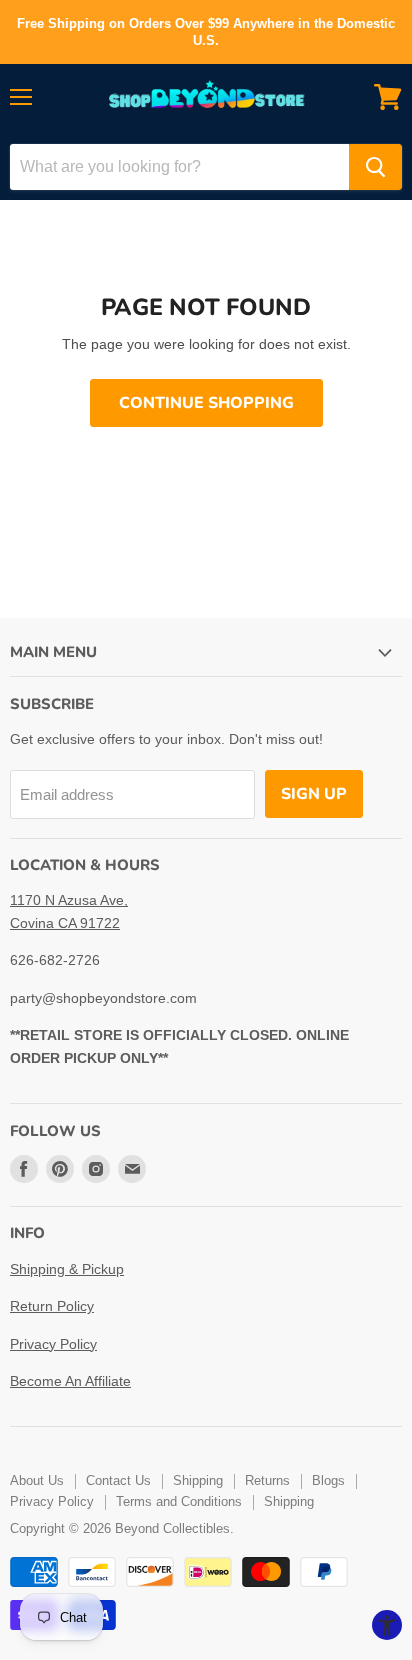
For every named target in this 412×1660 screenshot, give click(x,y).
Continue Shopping (206, 403)
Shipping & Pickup (67, 1269)
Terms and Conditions (179, 1501)
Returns (267, 1480)
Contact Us (118, 1480)
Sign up (314, 794)
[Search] (375, 167)
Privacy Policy (53, 1344)
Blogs (328, 1480)
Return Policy (52, 1306)
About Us (37, 1480)
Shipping (198, 1480)
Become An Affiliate (70, 1381)
